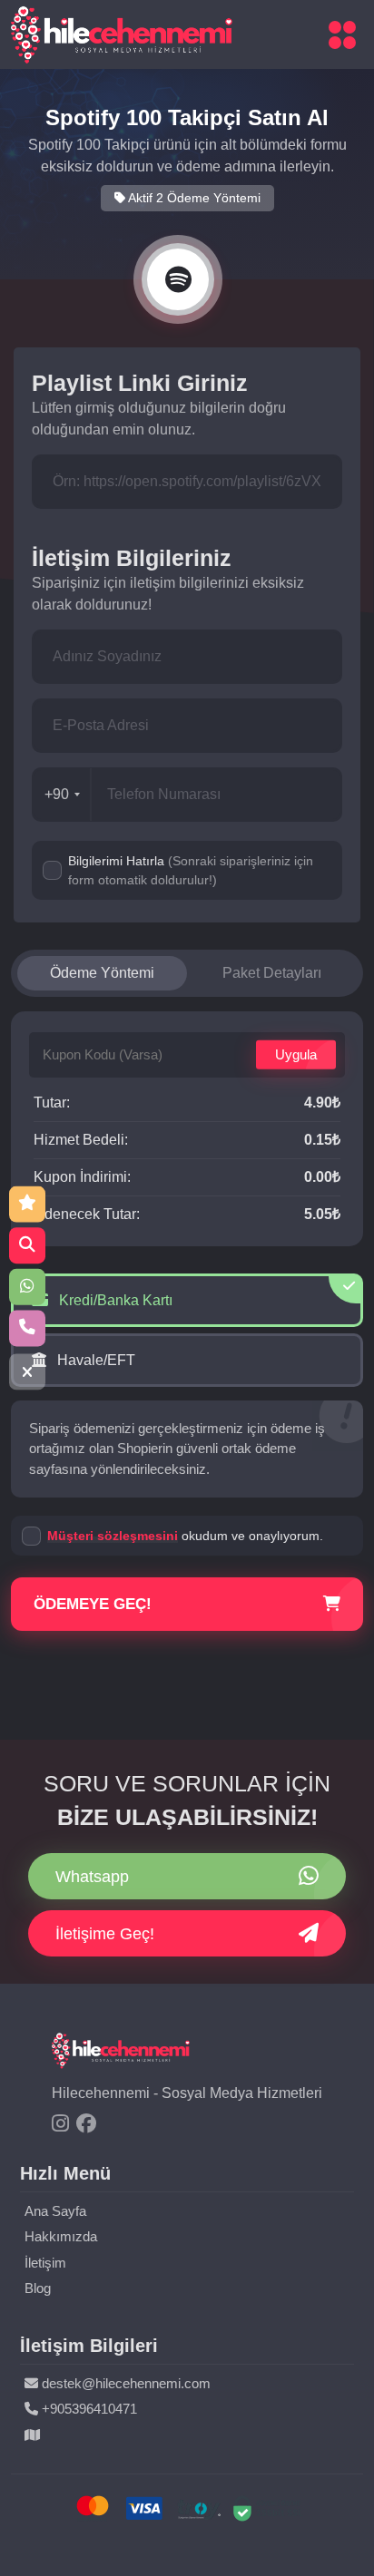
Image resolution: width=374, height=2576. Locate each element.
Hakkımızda (61, 2236)
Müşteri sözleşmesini (113, 1536)
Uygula (296, 1054)
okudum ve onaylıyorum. (185, 1536)
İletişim (45, 2263)
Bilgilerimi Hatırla (191, 870)
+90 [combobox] (57, 794)
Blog (38, 2288)
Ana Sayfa (55, 2211)
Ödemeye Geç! (93, 1604)
